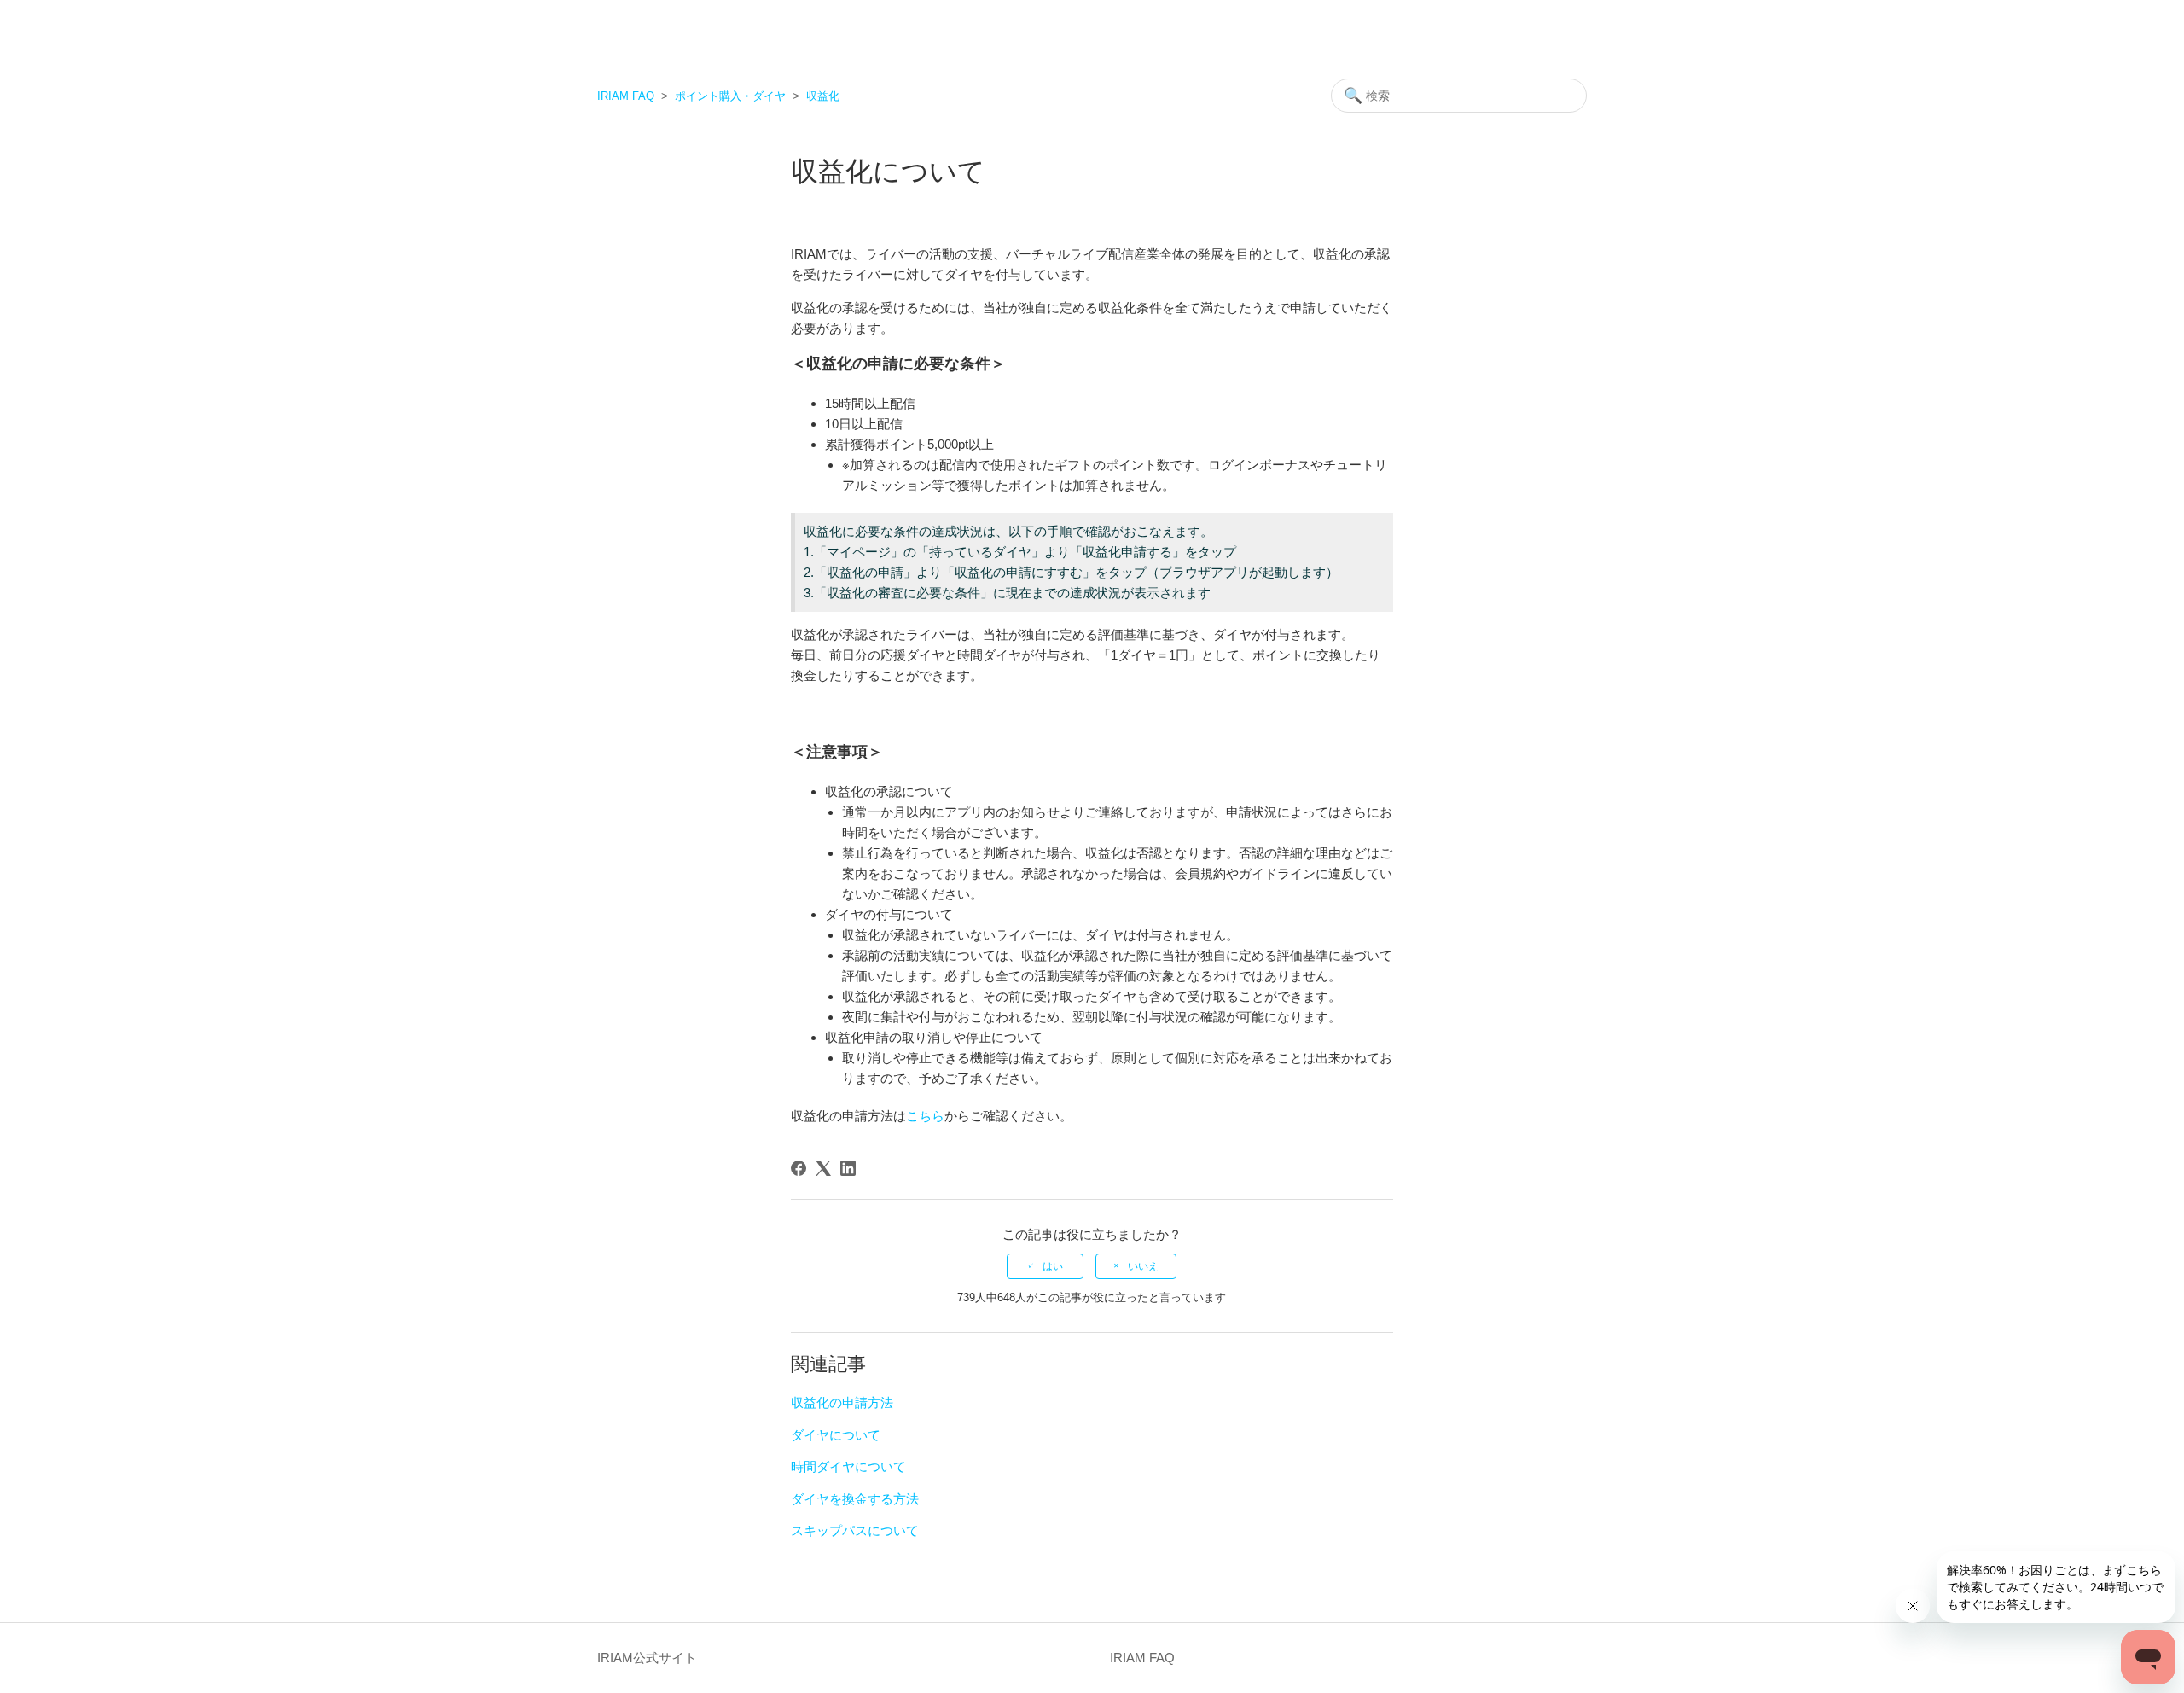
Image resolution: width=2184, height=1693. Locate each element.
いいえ (1143, 1266)
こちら (925, 1116)
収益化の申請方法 (842, 1402)
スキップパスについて (855, 1530)
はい (1053, 1266)
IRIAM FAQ (626, 96)
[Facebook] (799, 1168)
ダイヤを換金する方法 (855, 1499)
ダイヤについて (836, 1435)
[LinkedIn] (848, 1168)
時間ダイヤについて (848, 1466)
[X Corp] (823, 1168)
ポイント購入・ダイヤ (730, 96)
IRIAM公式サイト (647, 1658)
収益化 (823, 96)
